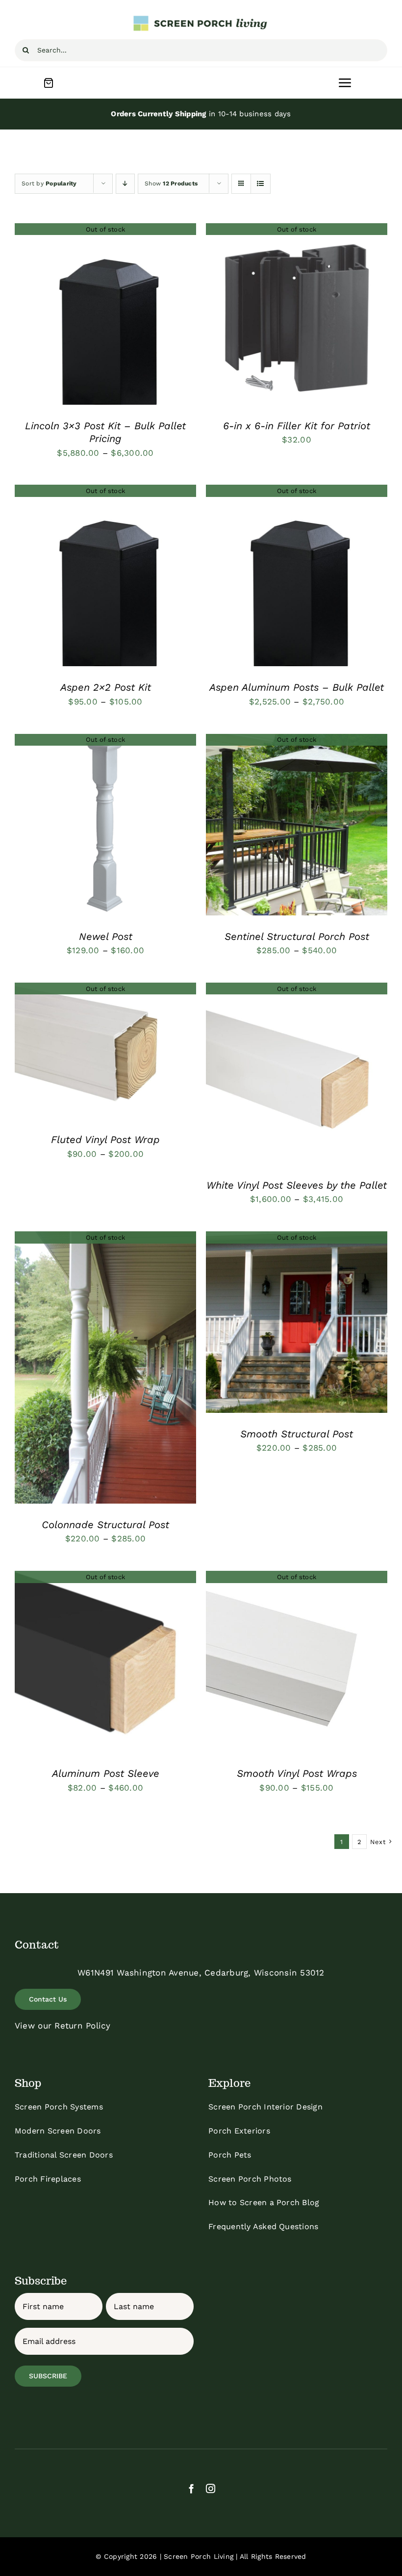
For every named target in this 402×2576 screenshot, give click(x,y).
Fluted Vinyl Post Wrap (105, 1140)
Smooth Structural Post (297, 1434)
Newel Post (106, 937)
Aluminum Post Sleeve (106, 1773)
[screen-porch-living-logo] (201, 19)
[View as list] (261, 184)
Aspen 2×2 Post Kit (106, 687)
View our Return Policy (63, 2026)
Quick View (105, 316)
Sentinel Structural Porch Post (297, 937)
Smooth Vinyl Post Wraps (297, 1773)
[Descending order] (125, 184)
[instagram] (211, 2488)
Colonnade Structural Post (105, 1525)
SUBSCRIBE (48, 2376)
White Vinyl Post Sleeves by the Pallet (297, 1185)
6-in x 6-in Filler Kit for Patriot (297, 426)
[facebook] (191, 2488)
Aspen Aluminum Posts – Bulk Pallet (297, 687)
